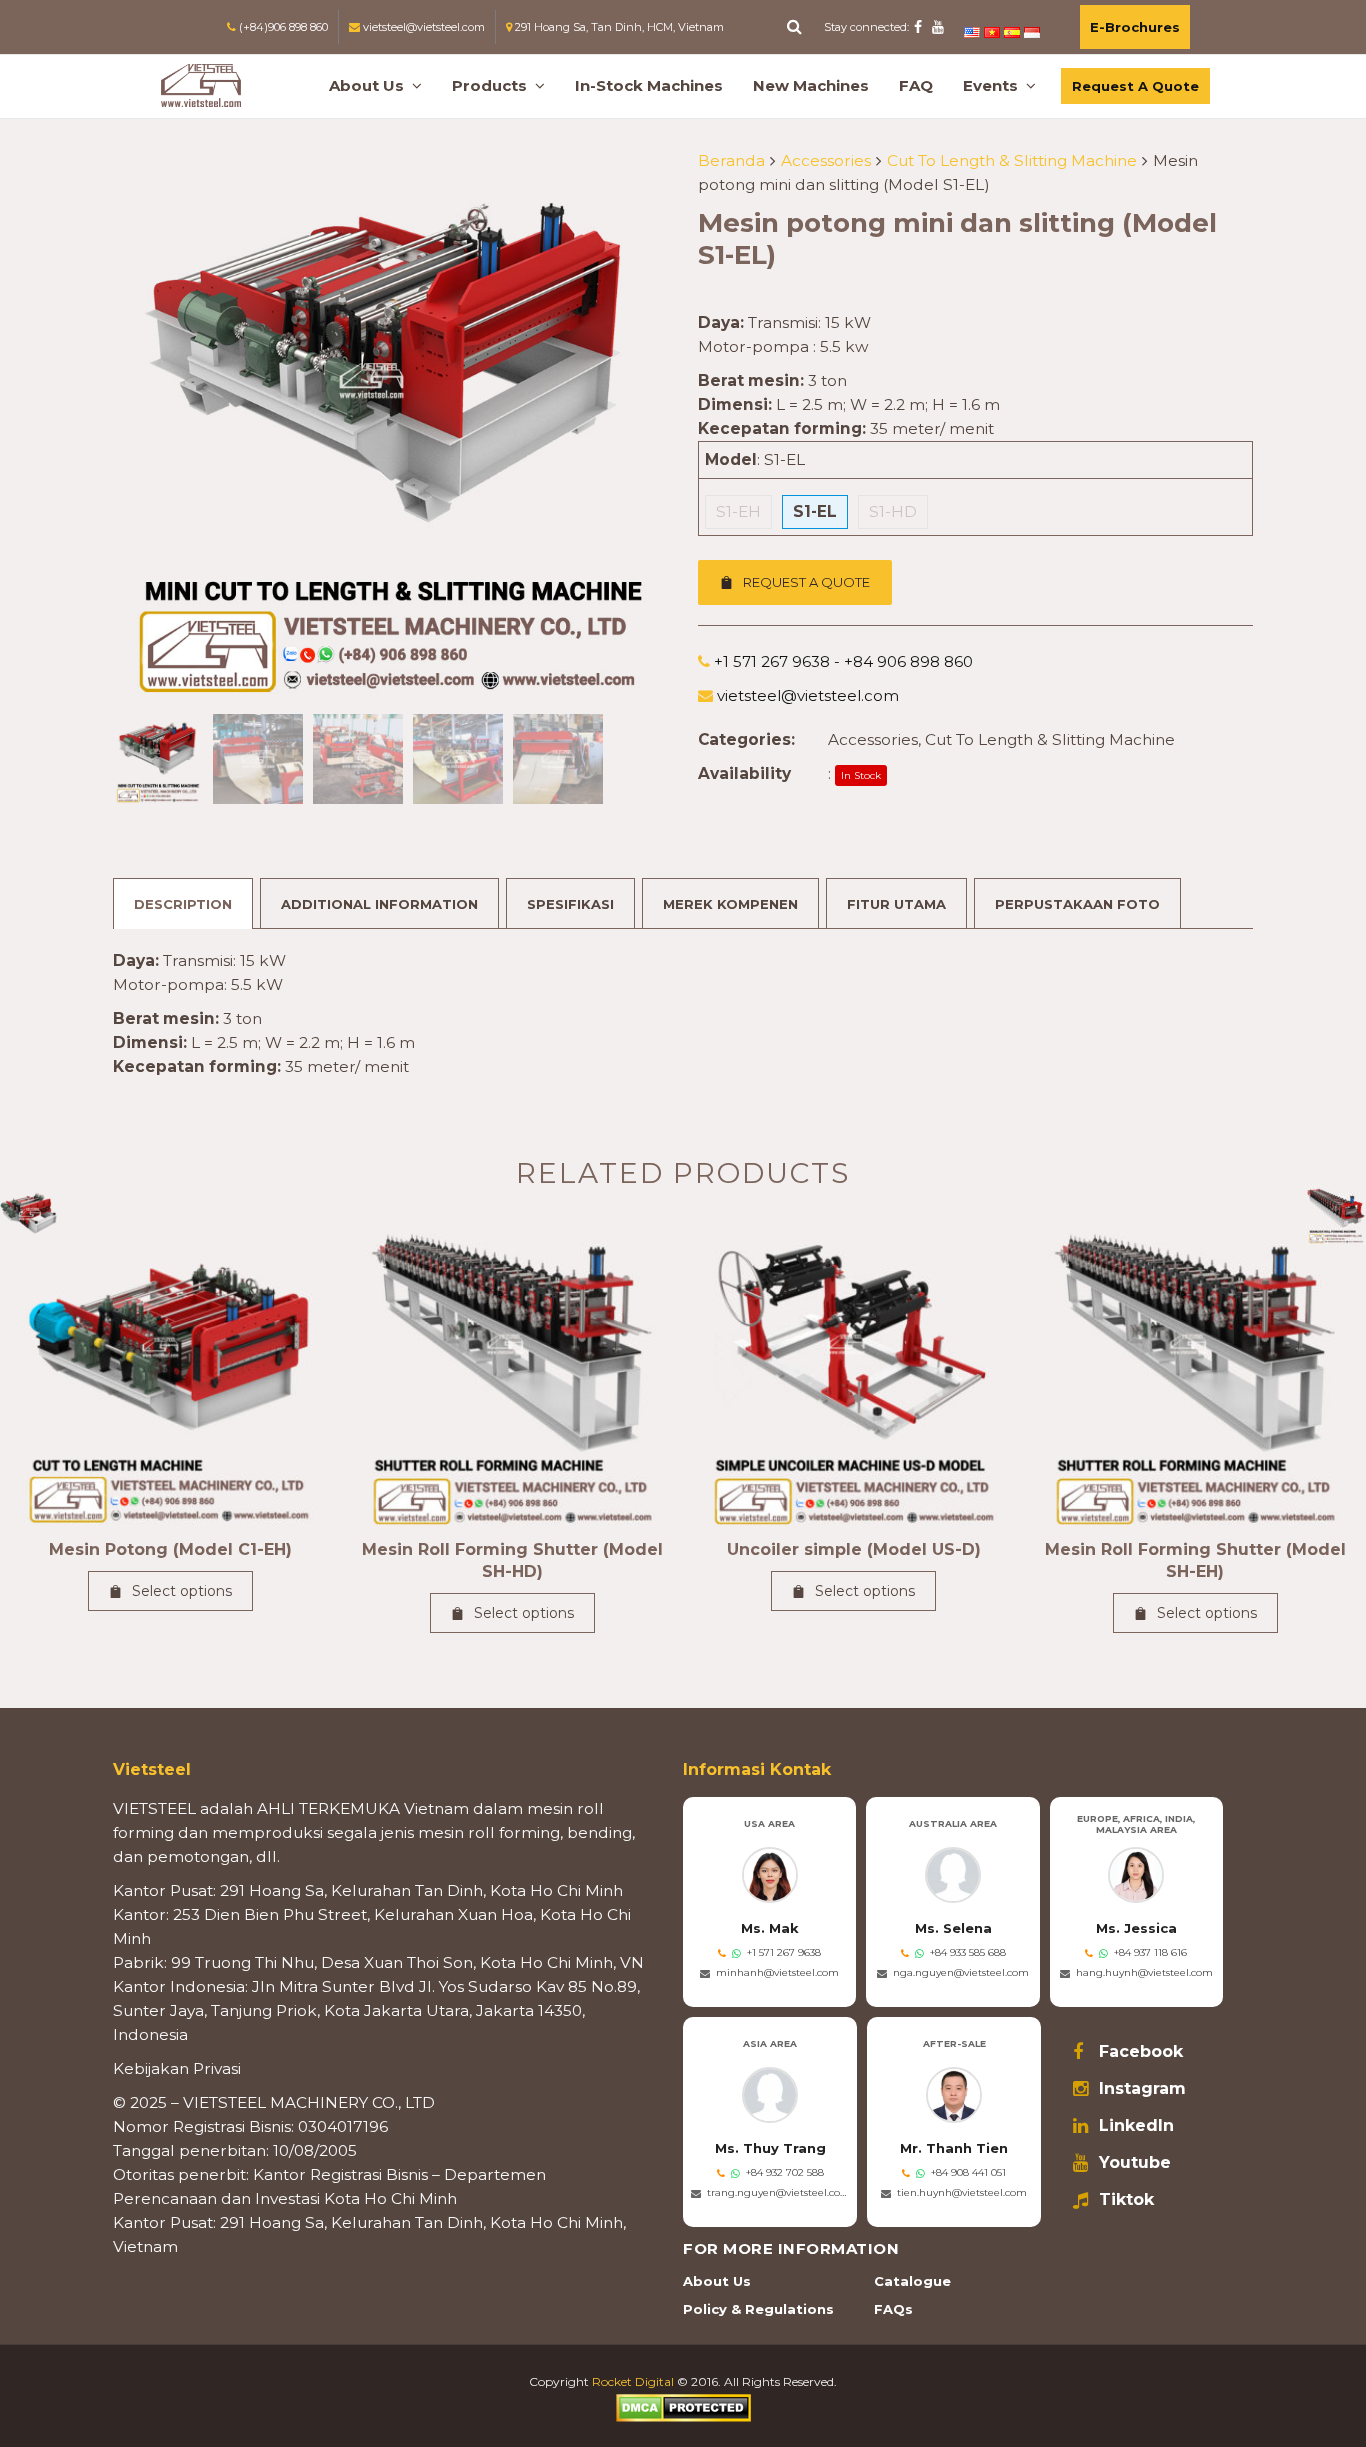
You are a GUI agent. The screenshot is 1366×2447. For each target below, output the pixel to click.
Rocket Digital (633, 2381)
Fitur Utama (896, 904)
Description (183, 904)
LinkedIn (1136, 2126)
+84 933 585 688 (968, 1952)
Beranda (731, 160)
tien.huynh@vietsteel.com (962, 2192)
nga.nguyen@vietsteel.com (961, 1972)
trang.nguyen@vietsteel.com (778, 2192)
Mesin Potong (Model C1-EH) (170, 1549)
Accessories (826, 160)
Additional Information (379, 904)
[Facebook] (918, 27)
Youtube (1135, 2163)
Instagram (1142, 2089)
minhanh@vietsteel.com (777, 1972)
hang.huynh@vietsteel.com (1144, 1972)
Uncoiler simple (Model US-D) (854, 1549)
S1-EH (738, 511)
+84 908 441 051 (968, 2172)
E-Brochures (1135, 27)
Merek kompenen (730, 904)
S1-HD (893, 511)
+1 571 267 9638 (784, 1952)
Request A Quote (1135, 86)
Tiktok (1126, 2200)
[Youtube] (938, 27)
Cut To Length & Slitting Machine (1012, 160)
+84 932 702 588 (785, 2172)
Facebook (1141, 2052)
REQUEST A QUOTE (806, 582)
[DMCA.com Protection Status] (683, 2406)
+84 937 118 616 (1150, 1952)
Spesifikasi (570, 904)
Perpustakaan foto (1077, 904)
